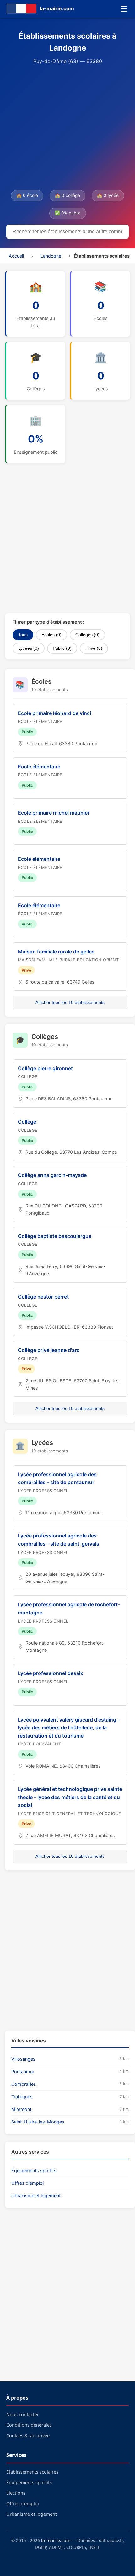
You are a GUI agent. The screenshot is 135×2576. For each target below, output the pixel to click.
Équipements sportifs (34, 2170)
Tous (23, 635)
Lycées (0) (29, 648)
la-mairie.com (56, 2540)
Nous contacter (23, 2414)
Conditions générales (29, 2425)
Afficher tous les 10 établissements (70, 1002)
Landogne (51, 256)
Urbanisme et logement (36, 2196)
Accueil (16, 256)
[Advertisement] (67, 128)
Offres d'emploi (27, 2183)
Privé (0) (94, 648)
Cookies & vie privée (28, 2435)
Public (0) (62, 648)
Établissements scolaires (32, 2472)
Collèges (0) (87, 635)
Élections (16, 2493)
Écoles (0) (51, 635)
